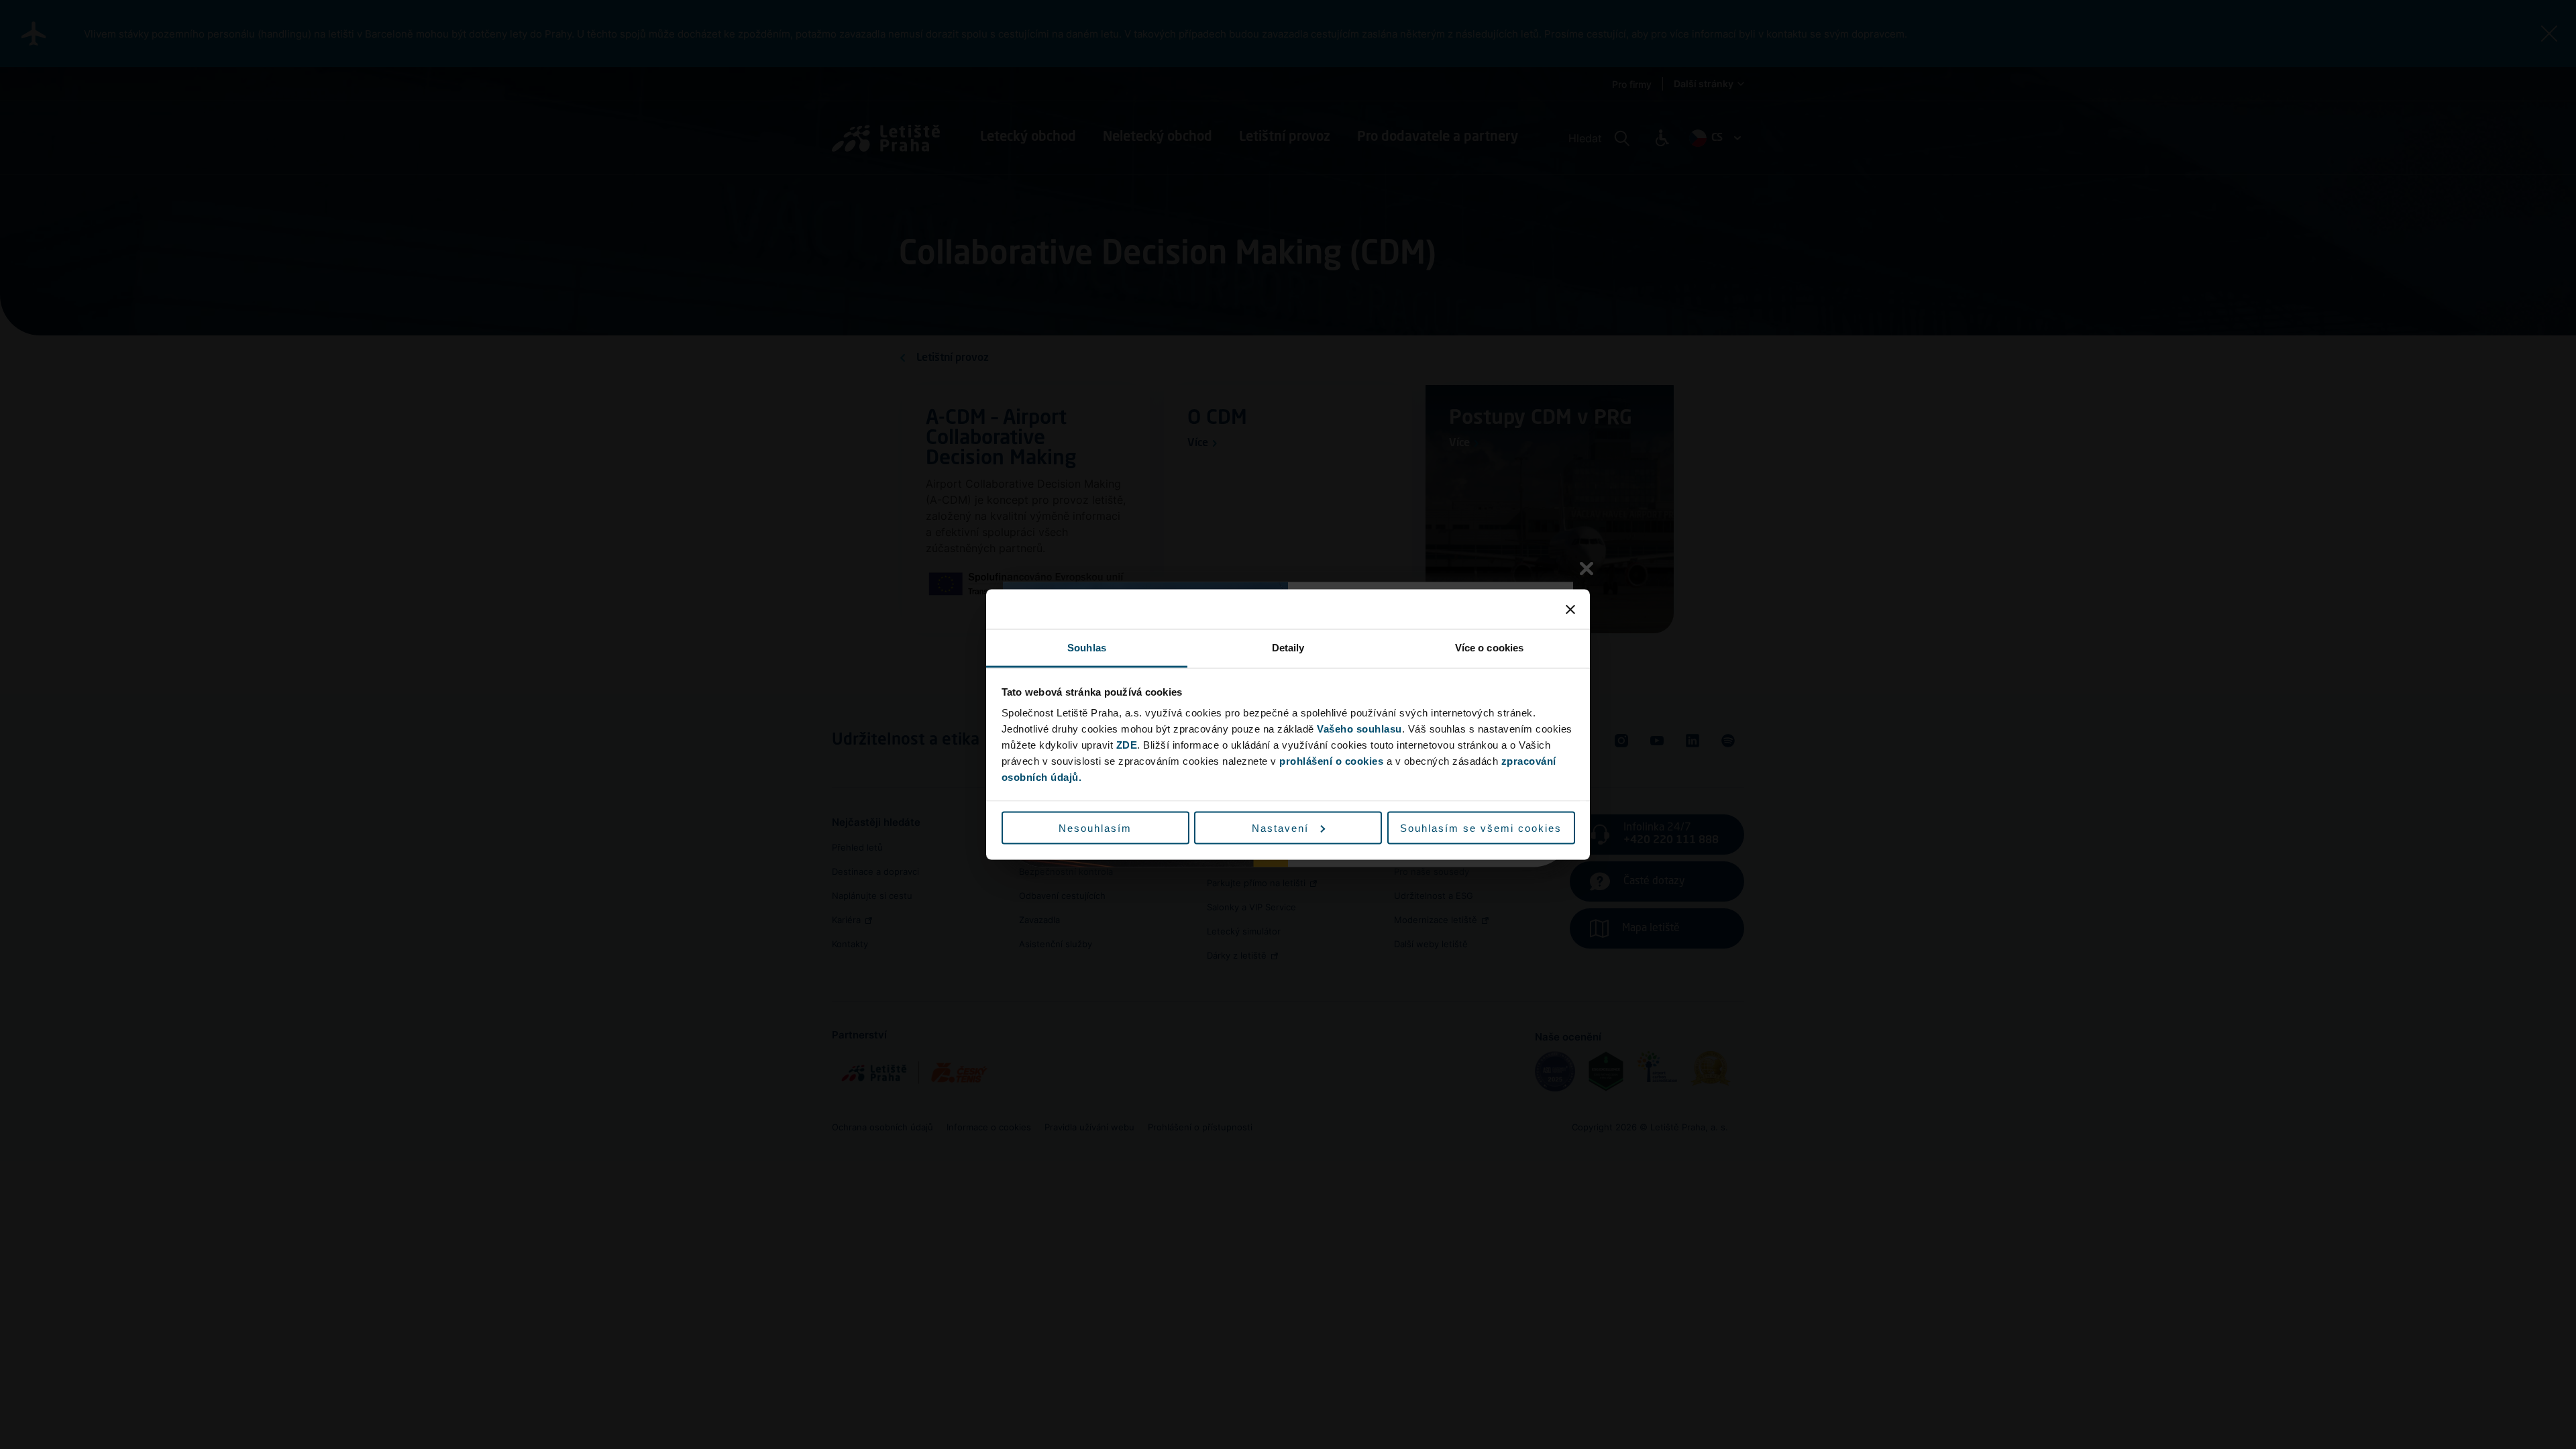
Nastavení (1280, 827)
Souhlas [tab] (1087, 648)
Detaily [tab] (1288, 648)
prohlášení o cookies (1331, 761)
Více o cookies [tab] (1489, 648)
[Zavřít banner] (1570, 609)
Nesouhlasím (1095, 827)
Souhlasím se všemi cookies (1481, 827)
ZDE (1127, 745)
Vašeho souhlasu (1359, 729)
